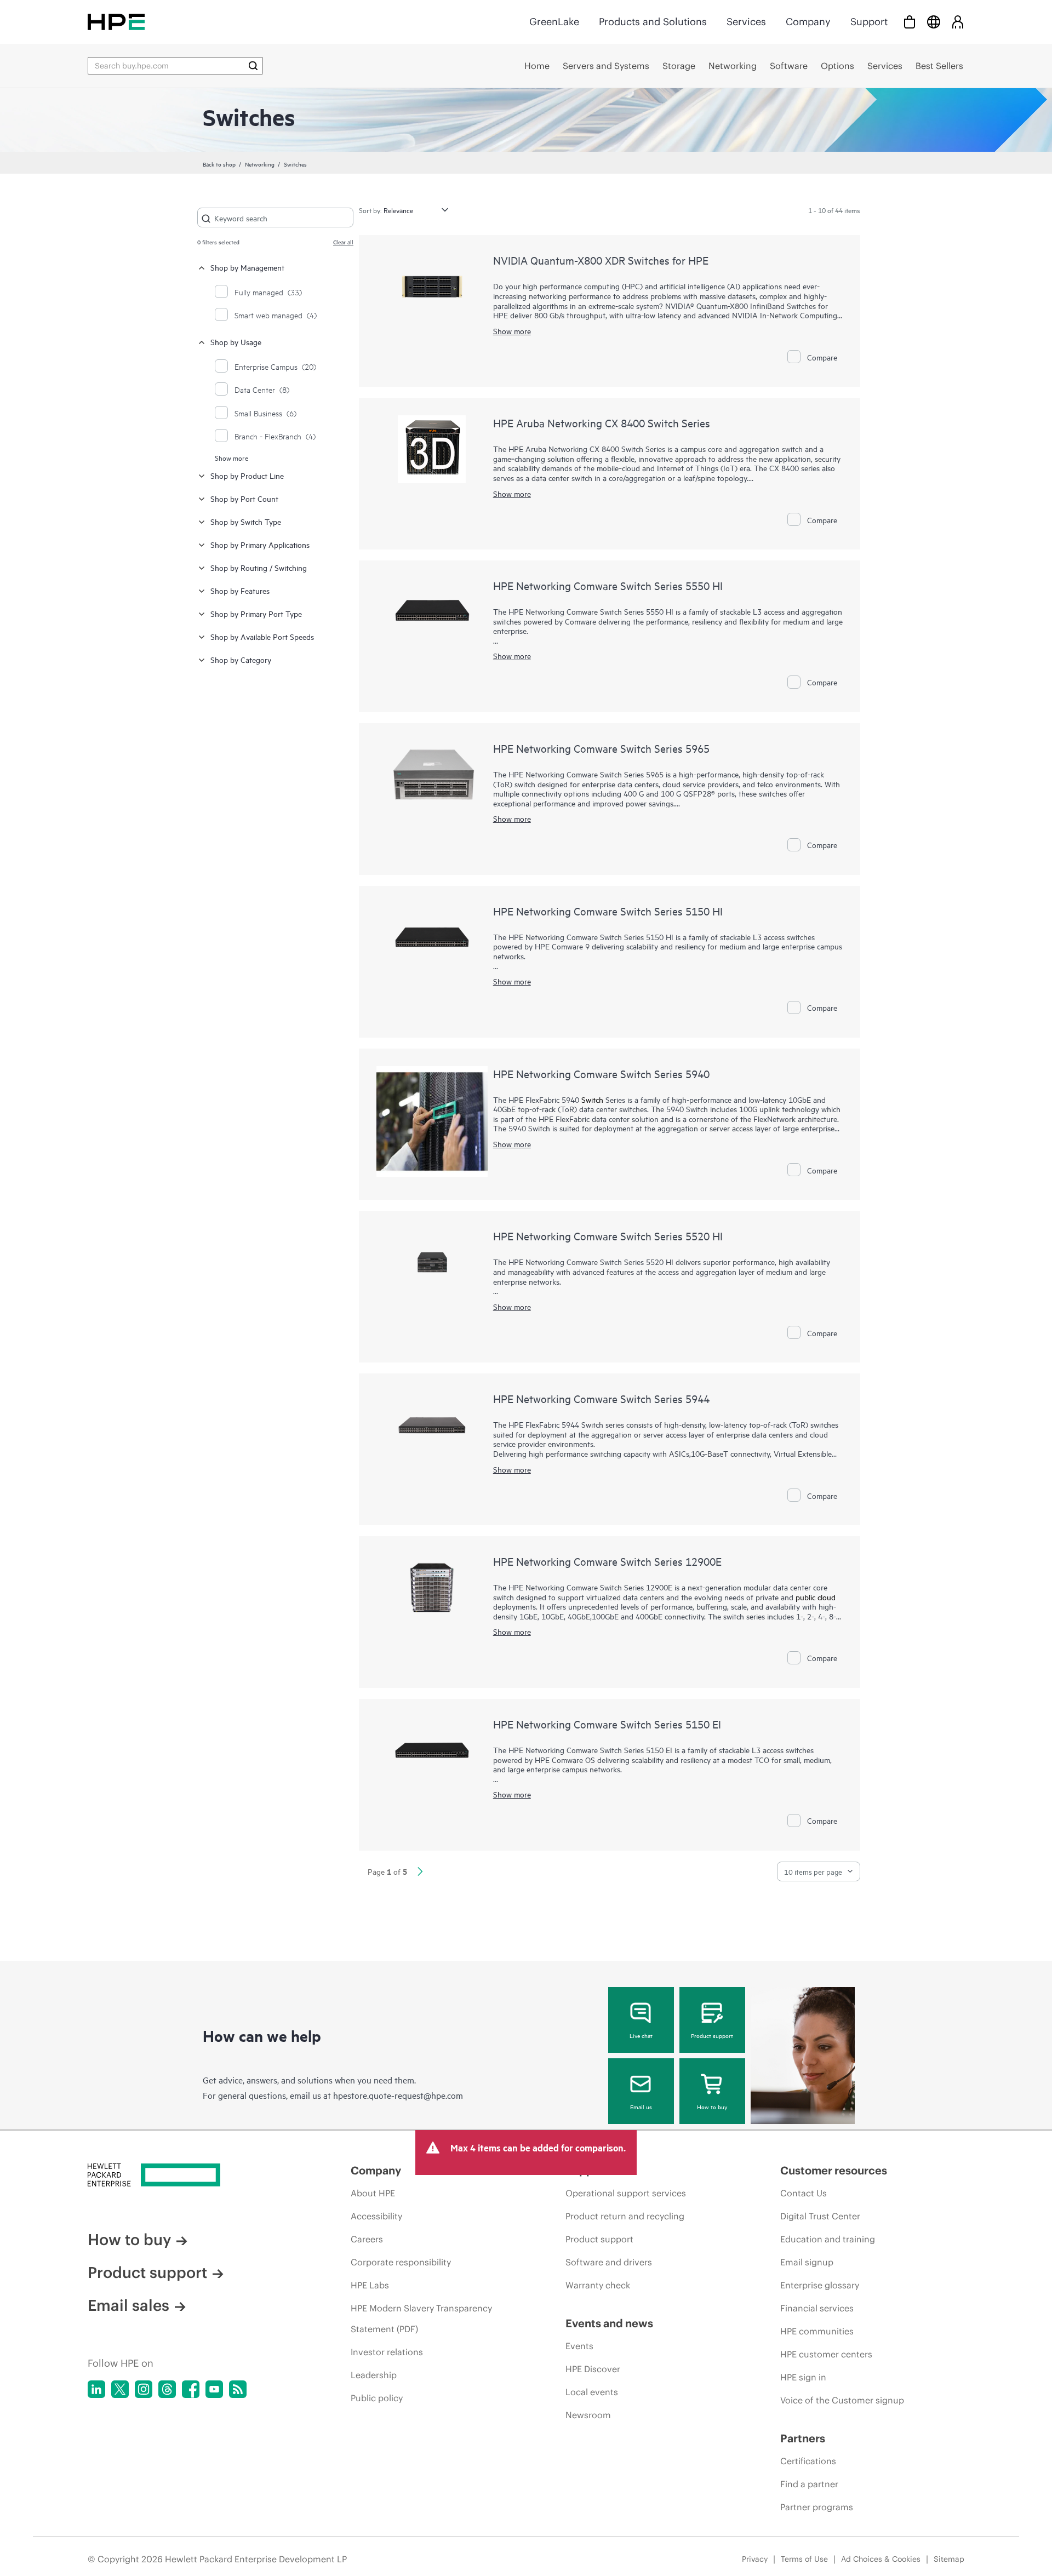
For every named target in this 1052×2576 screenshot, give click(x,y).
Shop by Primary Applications (260, 544)
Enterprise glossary (820, 2285)
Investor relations (387, 2352)
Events (579, 2346)
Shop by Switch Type (246, 521)
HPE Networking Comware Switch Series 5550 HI (608, 585)
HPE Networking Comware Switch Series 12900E (607, 1561)
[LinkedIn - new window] (96, 2389)
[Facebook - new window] (191, 2389)
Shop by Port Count (244, 498)
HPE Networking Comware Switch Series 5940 (601, 1074)
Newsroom (588, 2415)
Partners (803, 2438)
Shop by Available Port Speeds (262, 636)
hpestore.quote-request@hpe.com (398, 2095)
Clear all (343, 242)
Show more (231, 457)
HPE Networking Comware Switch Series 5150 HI (608, 911)
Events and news (609, 2323)
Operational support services (626, 2193)
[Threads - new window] (167, 2389)
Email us (641, 2106)
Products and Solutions (653, 22)
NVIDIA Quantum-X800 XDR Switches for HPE (601, 260)
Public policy (377, 2398)
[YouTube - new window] (214, 2389)
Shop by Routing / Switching (259, 567)
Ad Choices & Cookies (881, 2559)
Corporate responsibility (401, 2262)
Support (869, 22)
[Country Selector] (934, 22)
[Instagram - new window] (144, 2389)
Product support (712, 2035)
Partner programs (817, 2507)
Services (746, 22)
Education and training (828, 2239)
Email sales (128, 2305)
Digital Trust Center (820, 2216)
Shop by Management (247, 267)
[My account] (958, 22)
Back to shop (219, 164)
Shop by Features (240, 590)
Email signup (807, 2262)
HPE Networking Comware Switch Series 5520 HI (608, 1236)
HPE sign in (803, 2377)
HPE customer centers (826, 2354)
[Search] (253, 66)
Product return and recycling (625, 2216)
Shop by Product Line (247, 475)
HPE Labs (370, 2285)
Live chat (641, 2035)
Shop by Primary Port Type (256, 613)
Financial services (817, 2308)
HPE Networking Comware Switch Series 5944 (601, 1398)
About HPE (373, 2193)
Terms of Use (804, 2559)
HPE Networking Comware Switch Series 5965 (601, 748)
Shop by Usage (236, 342)
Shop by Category (241, 659)
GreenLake (554, 22)
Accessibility (376, 2216)
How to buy (712, 2106)
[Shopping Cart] (910, 22)
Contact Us (804, 2193)
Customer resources (834, 2170)
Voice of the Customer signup (842, 2400)
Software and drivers (609, 2262)
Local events (592, 2392)
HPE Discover (593, 2369)
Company (808, 22)
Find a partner (809, 2484)
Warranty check (598, 2285)
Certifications (808, 2461)
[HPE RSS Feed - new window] (238, 2389)
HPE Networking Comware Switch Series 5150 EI (607, 1724)
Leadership (374, 2375)
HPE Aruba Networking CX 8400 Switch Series (602, 423)
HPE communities (817, 2331)
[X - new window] (120, 2389)
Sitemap (949, 2559)
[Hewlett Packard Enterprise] (116, 22)
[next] (420, 1873)
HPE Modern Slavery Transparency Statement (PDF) (421, 2319)
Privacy (755, 2559)
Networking (260, 164)
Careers (367, 2239)
